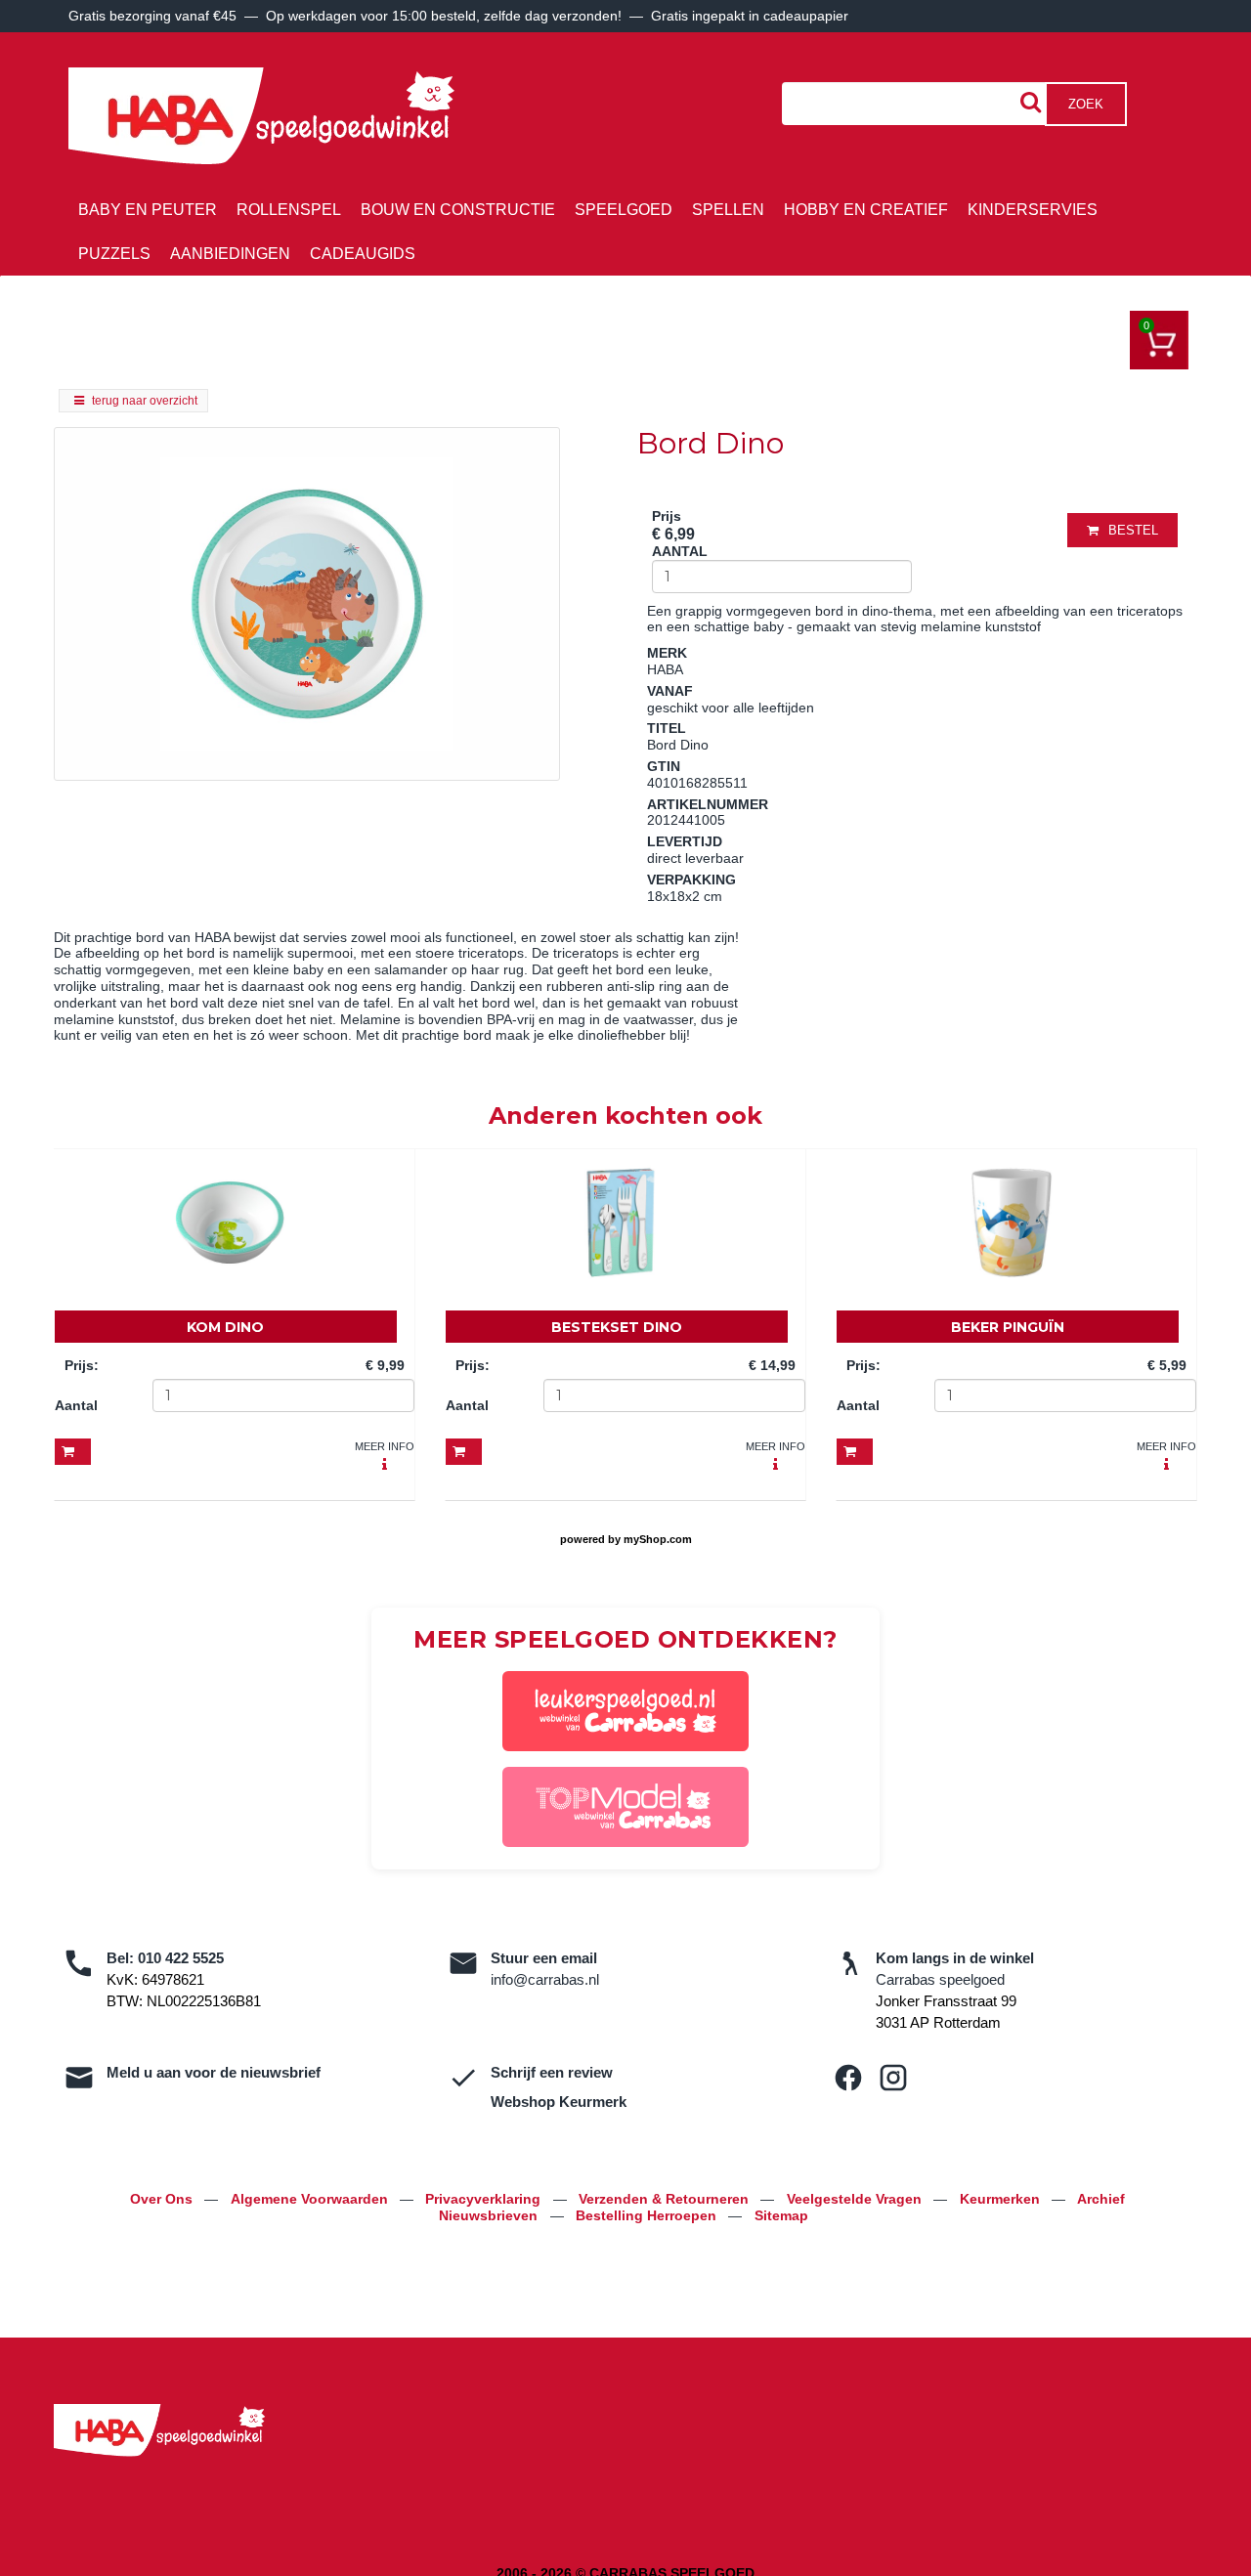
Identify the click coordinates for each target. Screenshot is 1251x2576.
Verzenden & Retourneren (666, 2199)
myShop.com (658, 1539)
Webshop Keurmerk (559, 2102)
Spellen (728, 210)
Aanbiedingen (230, 254)
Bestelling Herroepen (648, 2215)
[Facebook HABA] (848, 2078)
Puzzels (114, 254)
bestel (1133, 530)
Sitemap (781, 2215)
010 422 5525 (181, 1958)
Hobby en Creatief (866, 210)
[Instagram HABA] (893, 2078)
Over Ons (163, 2199)
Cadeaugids (363, 254)
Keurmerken (1002, 2199)
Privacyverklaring (485, 2199)
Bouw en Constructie (458, 210)
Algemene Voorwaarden (311, 2199)
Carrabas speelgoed (940, 1979)
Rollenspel (289, 210)
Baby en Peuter (148, 210)
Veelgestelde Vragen (856, 2199)
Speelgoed (624, 210)
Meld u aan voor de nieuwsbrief (214, 2072)
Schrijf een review (552, 2072)
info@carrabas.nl (545, 1979)
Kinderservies (1033, 210)
